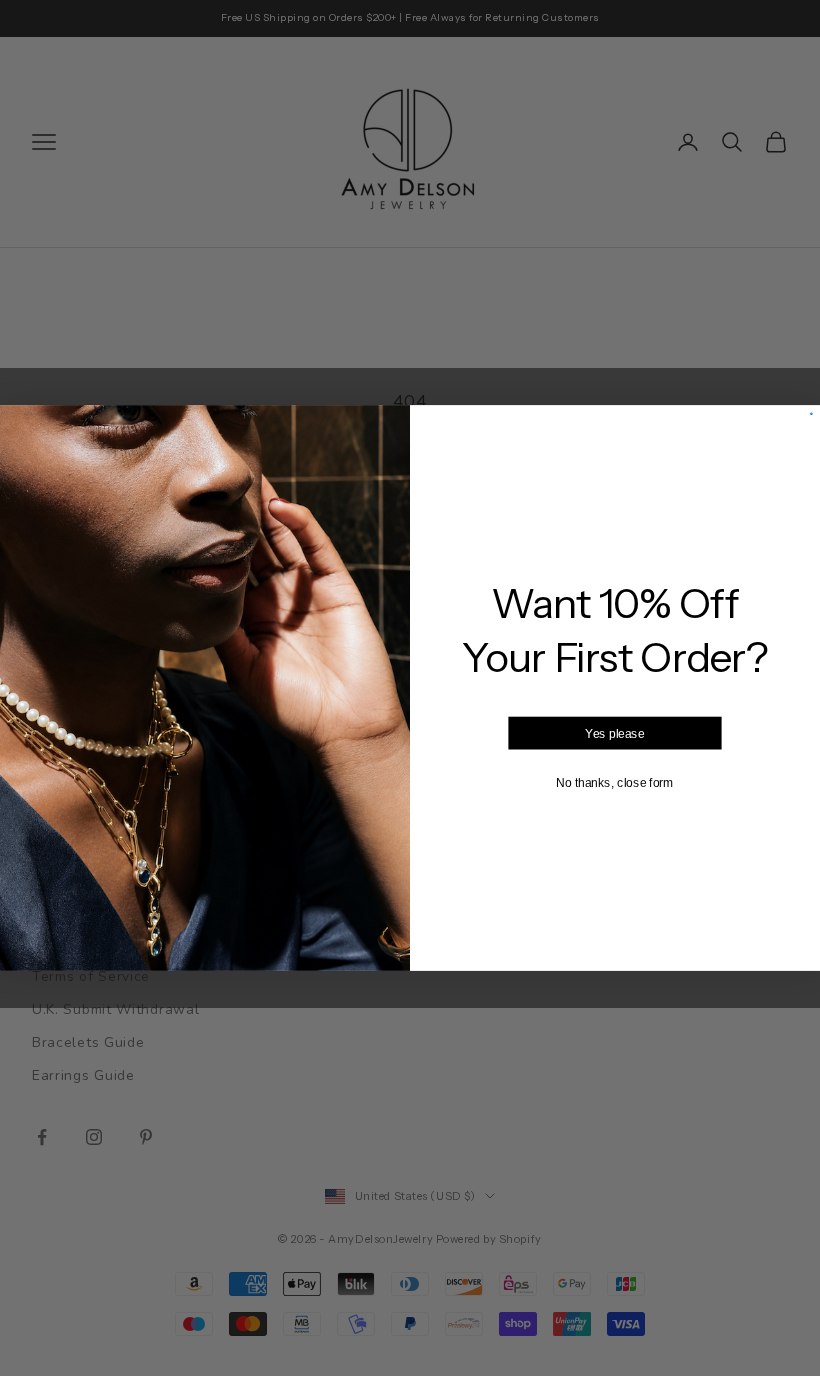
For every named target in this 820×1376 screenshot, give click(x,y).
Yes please (614, 733)
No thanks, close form (615, 782)
